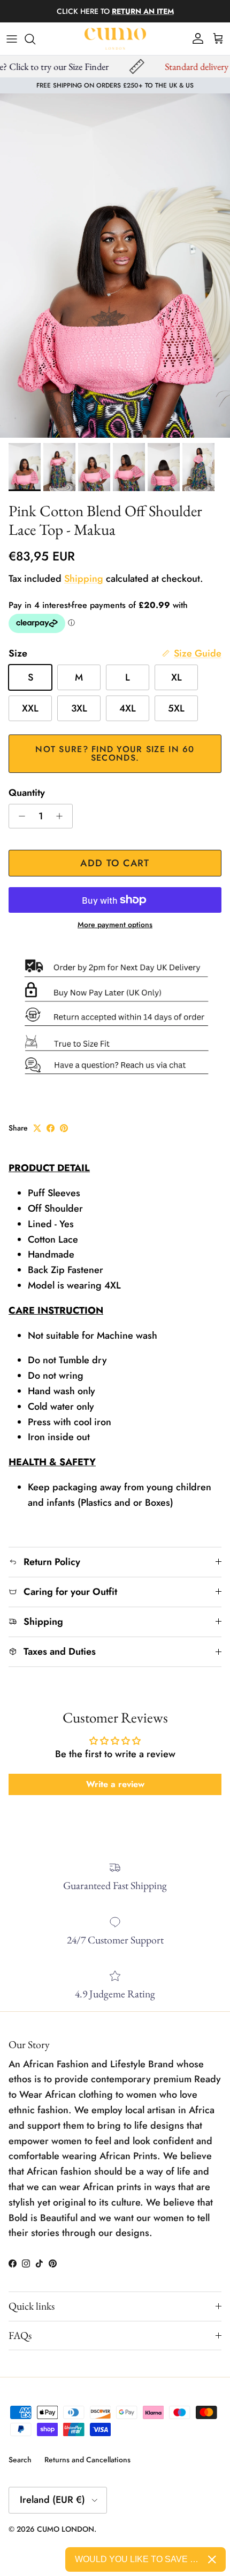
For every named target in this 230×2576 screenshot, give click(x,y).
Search (20, 2460)
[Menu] (12, 39)
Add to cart (115, 863)
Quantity (27, 793)
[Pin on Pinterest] (64, 1128)
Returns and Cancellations (87, 2460)
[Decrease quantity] (19, 816)
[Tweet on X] (37, 1128)
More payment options (115, 925)
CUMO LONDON (66, 2529)
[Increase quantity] (62, 816)
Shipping (84, 579)
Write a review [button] (115, 1784)
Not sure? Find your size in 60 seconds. (115, 753)
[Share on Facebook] (51, 1128)
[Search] (35, 39)
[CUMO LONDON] (115, 39)
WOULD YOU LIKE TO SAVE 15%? (137, 2559)
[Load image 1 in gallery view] (115, 266)
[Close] (212, 2559)
